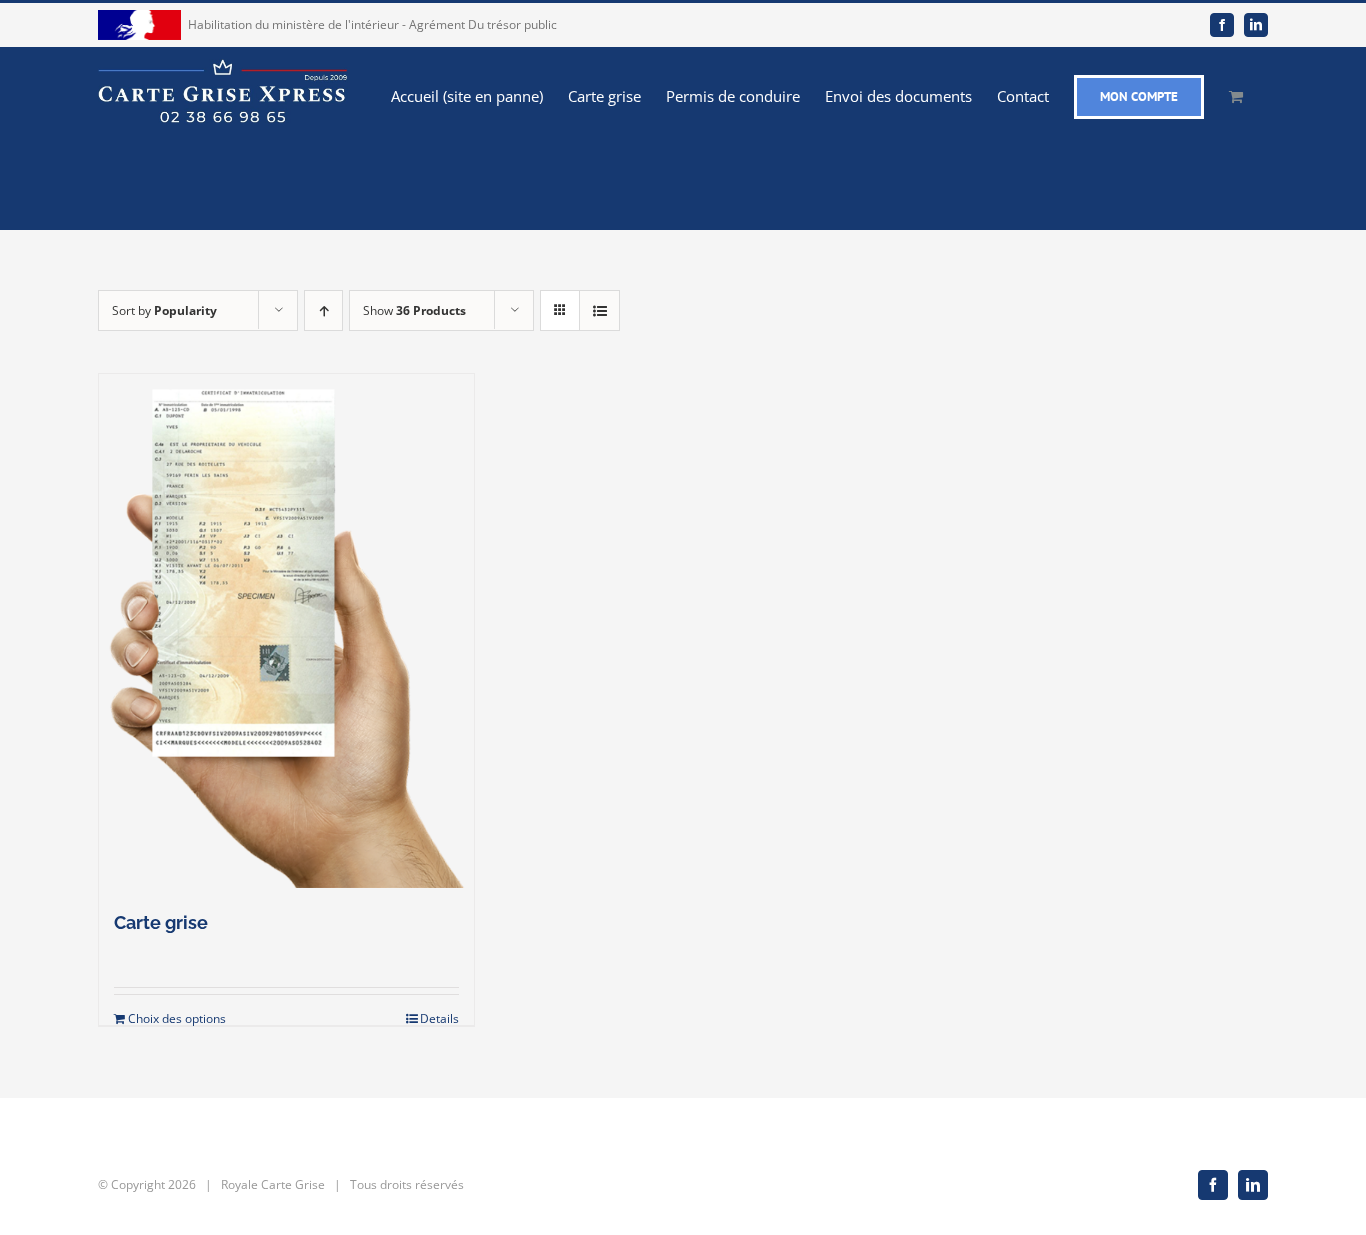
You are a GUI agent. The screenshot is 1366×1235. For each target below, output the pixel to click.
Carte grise (161, 922)
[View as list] (599, 310)
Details (439, 1018)
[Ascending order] (323, 310)
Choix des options (177, 1018)
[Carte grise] (286, 631)
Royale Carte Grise (273, 1184)
